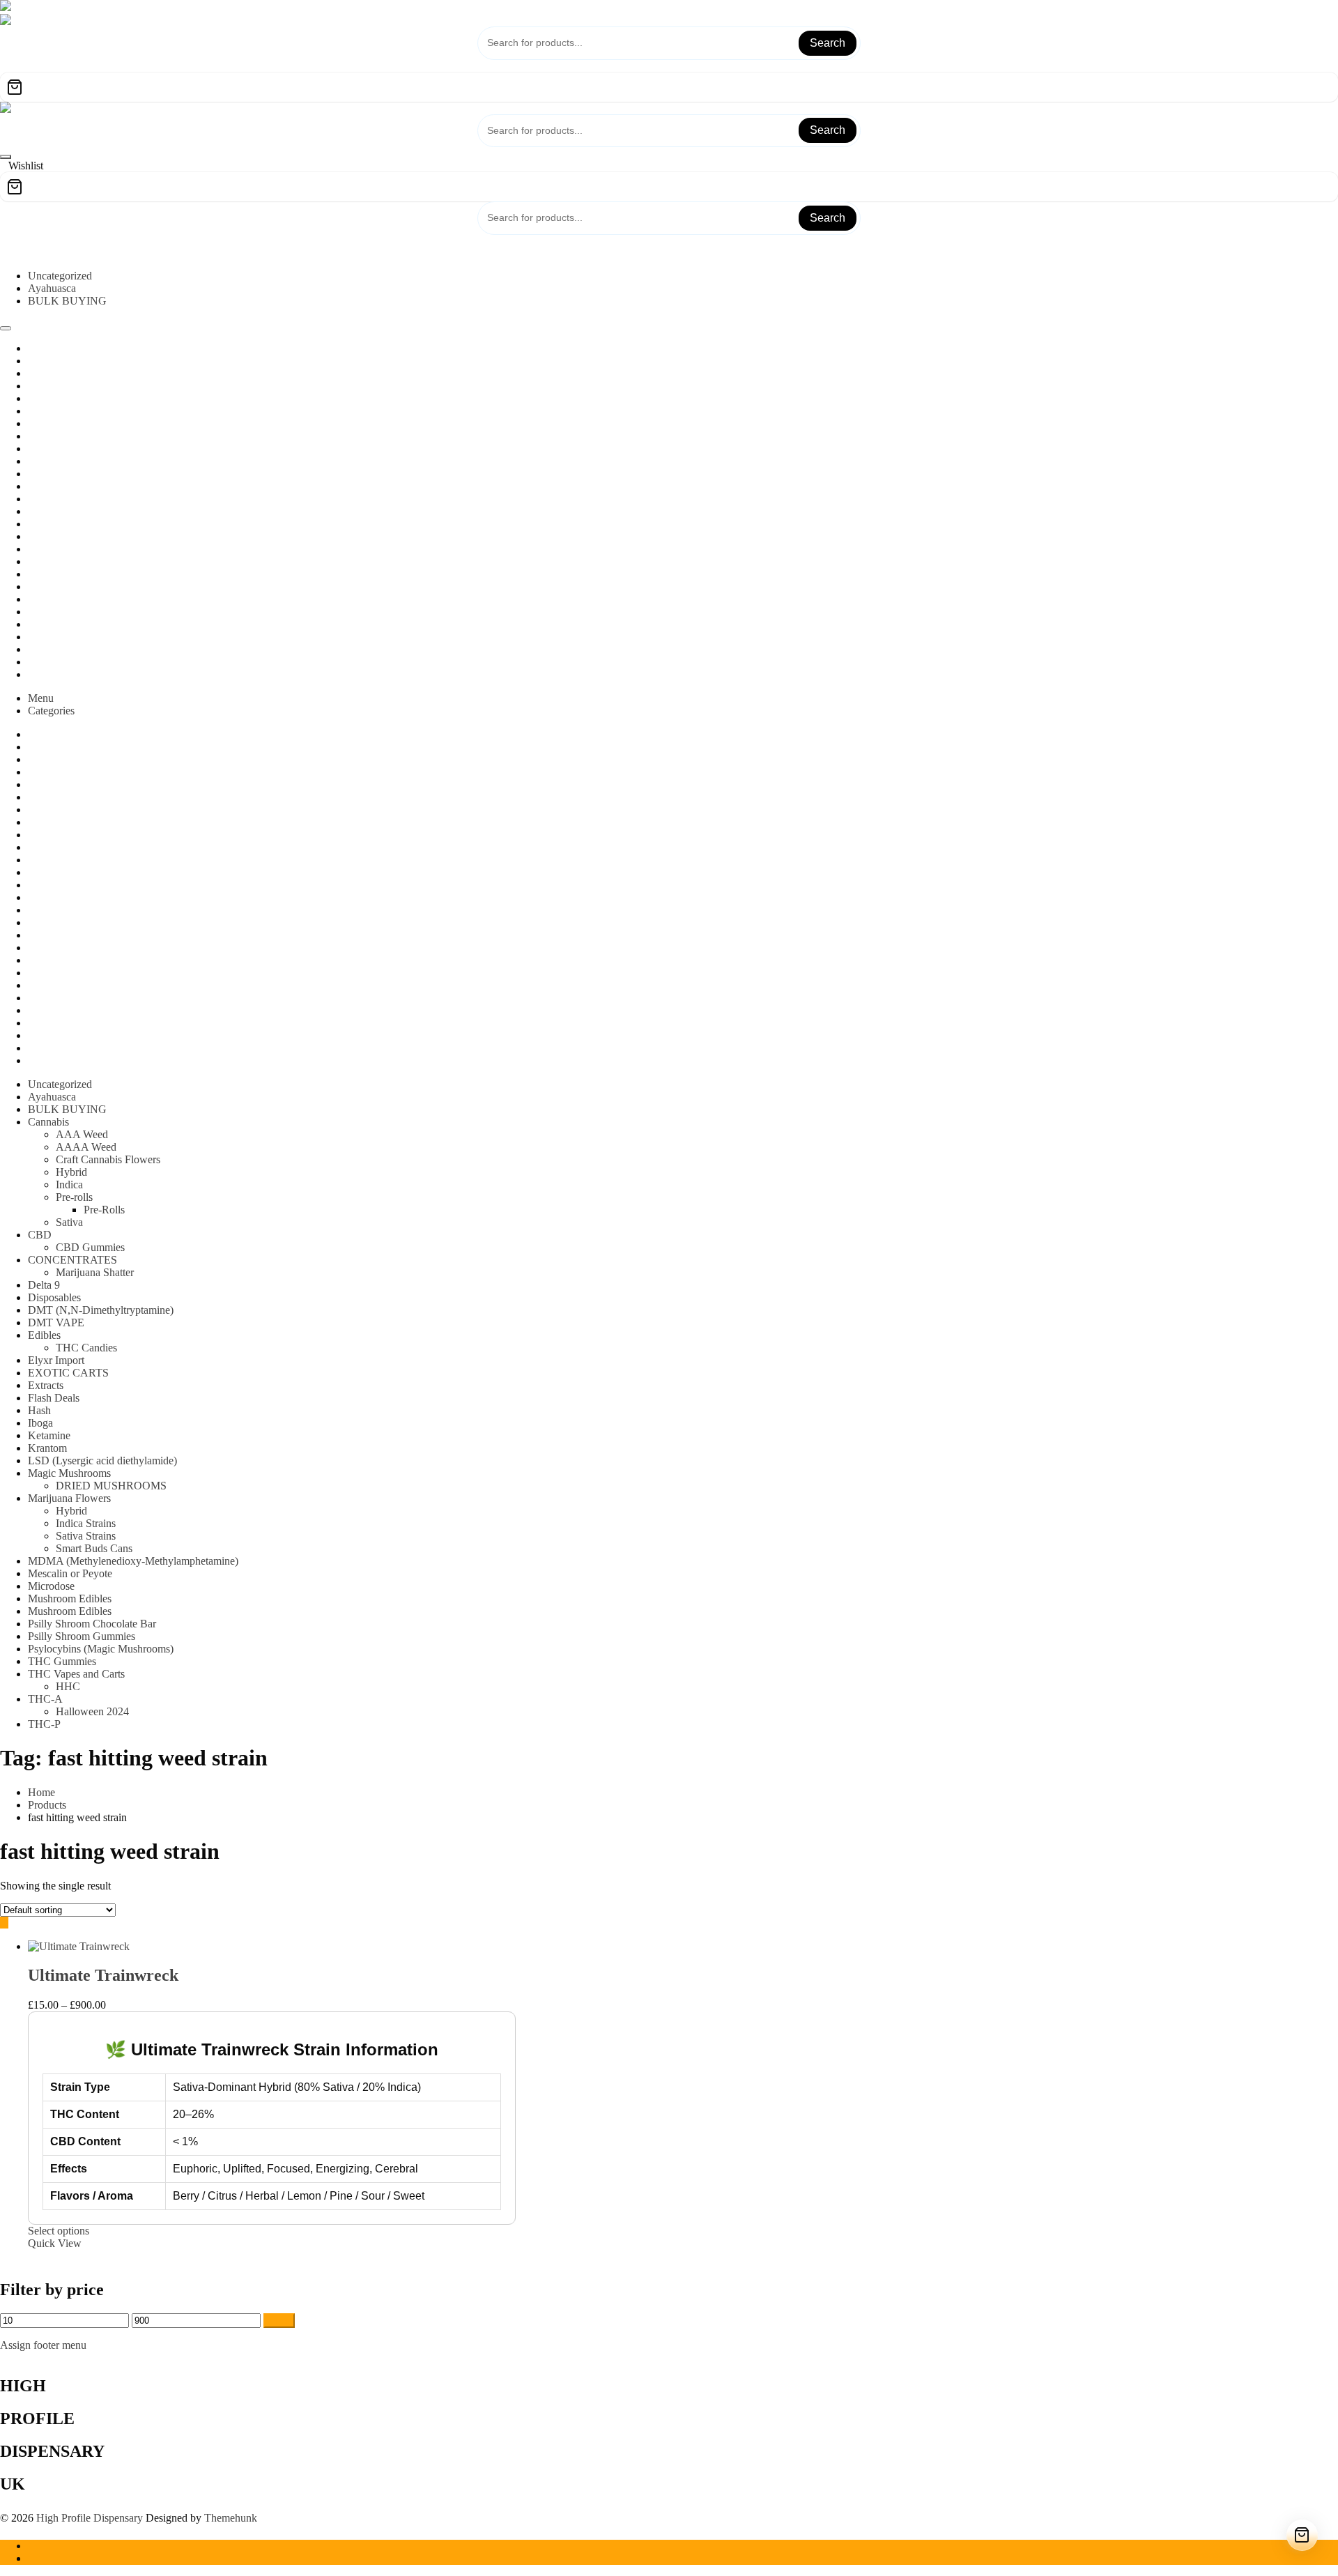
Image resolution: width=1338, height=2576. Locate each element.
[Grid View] (4, 1923)
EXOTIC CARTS (68, 1373)
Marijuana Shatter (95, 1272)
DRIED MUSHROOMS (111, 1486)
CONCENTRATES (72, 1260)
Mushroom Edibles (70, 1598)
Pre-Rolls (104, 1210)
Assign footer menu (43, 2345)
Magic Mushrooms (69, 1473)
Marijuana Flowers (69, 1498)
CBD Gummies (90, 1247)
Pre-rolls (74, 1197)
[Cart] (669, 87)
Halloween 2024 (92, 1711)
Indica (69, 1184)
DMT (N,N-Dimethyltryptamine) (101, 1310)
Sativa (69, 1222)
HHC (68, 1686)
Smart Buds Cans (94, 1548)
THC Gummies (62, 1661)
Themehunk (231, 2518)
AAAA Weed (86, 1147)
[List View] (13, 1923)
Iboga (40, 1423)
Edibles (44, 1335)
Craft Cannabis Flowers (108, 1159)
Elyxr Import (56, 1360)
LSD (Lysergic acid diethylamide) (102, 1460)
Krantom (47, 1448)
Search (828, 43)
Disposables (54, 1297)
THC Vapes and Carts (76, 1674)
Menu (41, 698)
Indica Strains (86, 1523)
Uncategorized (60, 276)
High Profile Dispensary (90, 2518)
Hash (39, 1410)
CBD (40, 1235)
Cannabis (48, 1122)
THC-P (44, 1724)
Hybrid (71, 1172)
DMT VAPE (56, 1322)
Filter (279, 2321)
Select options (59, 2231)
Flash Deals (54, 1398)
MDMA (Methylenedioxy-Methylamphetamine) (133, 1561)
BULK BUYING (67, 301)
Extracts (46, 1385)
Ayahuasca (52, 288)
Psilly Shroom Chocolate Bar (92, 1624)
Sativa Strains (86, 1536)
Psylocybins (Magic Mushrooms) (101, 1649)
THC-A (45, 1699)
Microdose (51, 1586)
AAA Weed (82, 1134)
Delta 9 (44, 1285)
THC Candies (86, 1348)
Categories (51, 711)
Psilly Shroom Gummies (82, 1636)
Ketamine (49, 1435)
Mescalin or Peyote (70, 1573)
